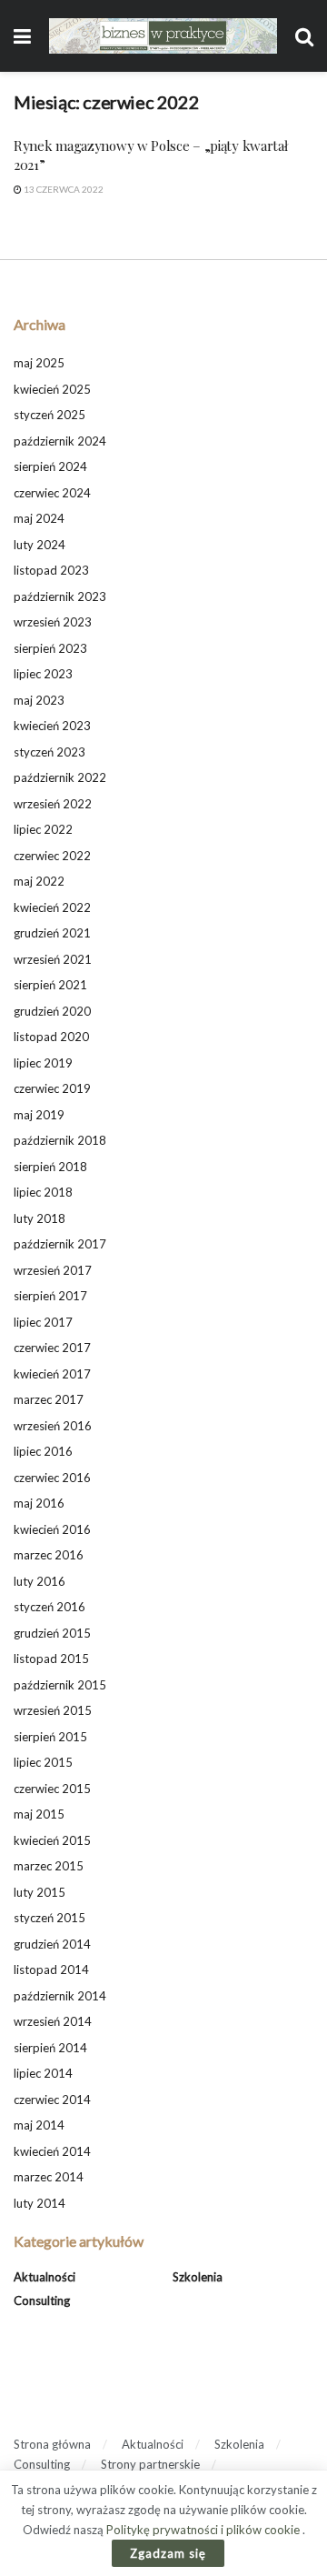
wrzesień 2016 (53, 1426)
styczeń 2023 (50, 752)
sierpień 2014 (50, 2048)
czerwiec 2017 (52, 1348)
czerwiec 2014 (52, 2100)
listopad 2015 (51, 1659)
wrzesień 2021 (53, 959)
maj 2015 (39, 1814)
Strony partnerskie (150, 2464)
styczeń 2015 (50, 1918)
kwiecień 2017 (52, 1374)
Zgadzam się (168, 2553)
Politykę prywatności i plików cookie (204, 2530)
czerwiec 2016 (52, 1478)
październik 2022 (60, 777)
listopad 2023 (51, 570)
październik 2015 (60, 1685)
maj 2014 (39, 2125)
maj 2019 (39, 1115)
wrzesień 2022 (53, 804)
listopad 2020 (51, 1037)
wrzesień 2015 (53, 1710)
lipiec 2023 (43, 674)
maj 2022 (39, 881)
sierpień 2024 (50, 466)
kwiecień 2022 (52, 907)
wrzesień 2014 (53, 2021)
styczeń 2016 (50, 1607)
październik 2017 (60, 1244)
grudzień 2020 (52, 1011)
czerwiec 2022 (52, 856)
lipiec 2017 (43, 1322)
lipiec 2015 (43, 1762)
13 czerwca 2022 (63, 189)
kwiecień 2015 (52, 1840)
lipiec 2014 (43, 2073)
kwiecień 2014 (52, 2151)
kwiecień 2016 (52, 1529)
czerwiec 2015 (52, 1789)
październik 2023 (60, 596)
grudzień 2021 (52, 933)
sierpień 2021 (50, 985)
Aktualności (45, 2277)
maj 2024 (39, 518)
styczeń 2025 (50, 415)
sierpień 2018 (50, 1167)
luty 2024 (40, 545)
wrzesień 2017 (53, 1270)
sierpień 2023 (50, 648)
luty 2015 (40, 1892)
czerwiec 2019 (52, 1088)
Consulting (42, 2300)
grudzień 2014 (52, 1944)
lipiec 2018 (43, 1192)
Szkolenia (198, 2277)
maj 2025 (39, 363)
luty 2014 (40, 2203)
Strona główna (52, 2444)
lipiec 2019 (43, 1063)
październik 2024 (60, 441)
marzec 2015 (49, 1866)
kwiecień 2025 (52, 389)
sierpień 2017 (50, 1296)
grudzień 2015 (52, 1633)
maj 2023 (39, 700)
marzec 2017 (49, 1399)
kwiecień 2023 (52, 726)
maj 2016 (39, 1503)
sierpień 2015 (50, 1737)
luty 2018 (40, 1218)
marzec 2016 (49, 1555)
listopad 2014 (51, 1970)
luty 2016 (40, 1581)
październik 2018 (60, 1140)
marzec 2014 (49, 2177)
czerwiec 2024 (52, 493)
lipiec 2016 (43, 1451)
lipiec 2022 (43, 829)
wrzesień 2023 (53, 622)
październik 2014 (60, 1996)
